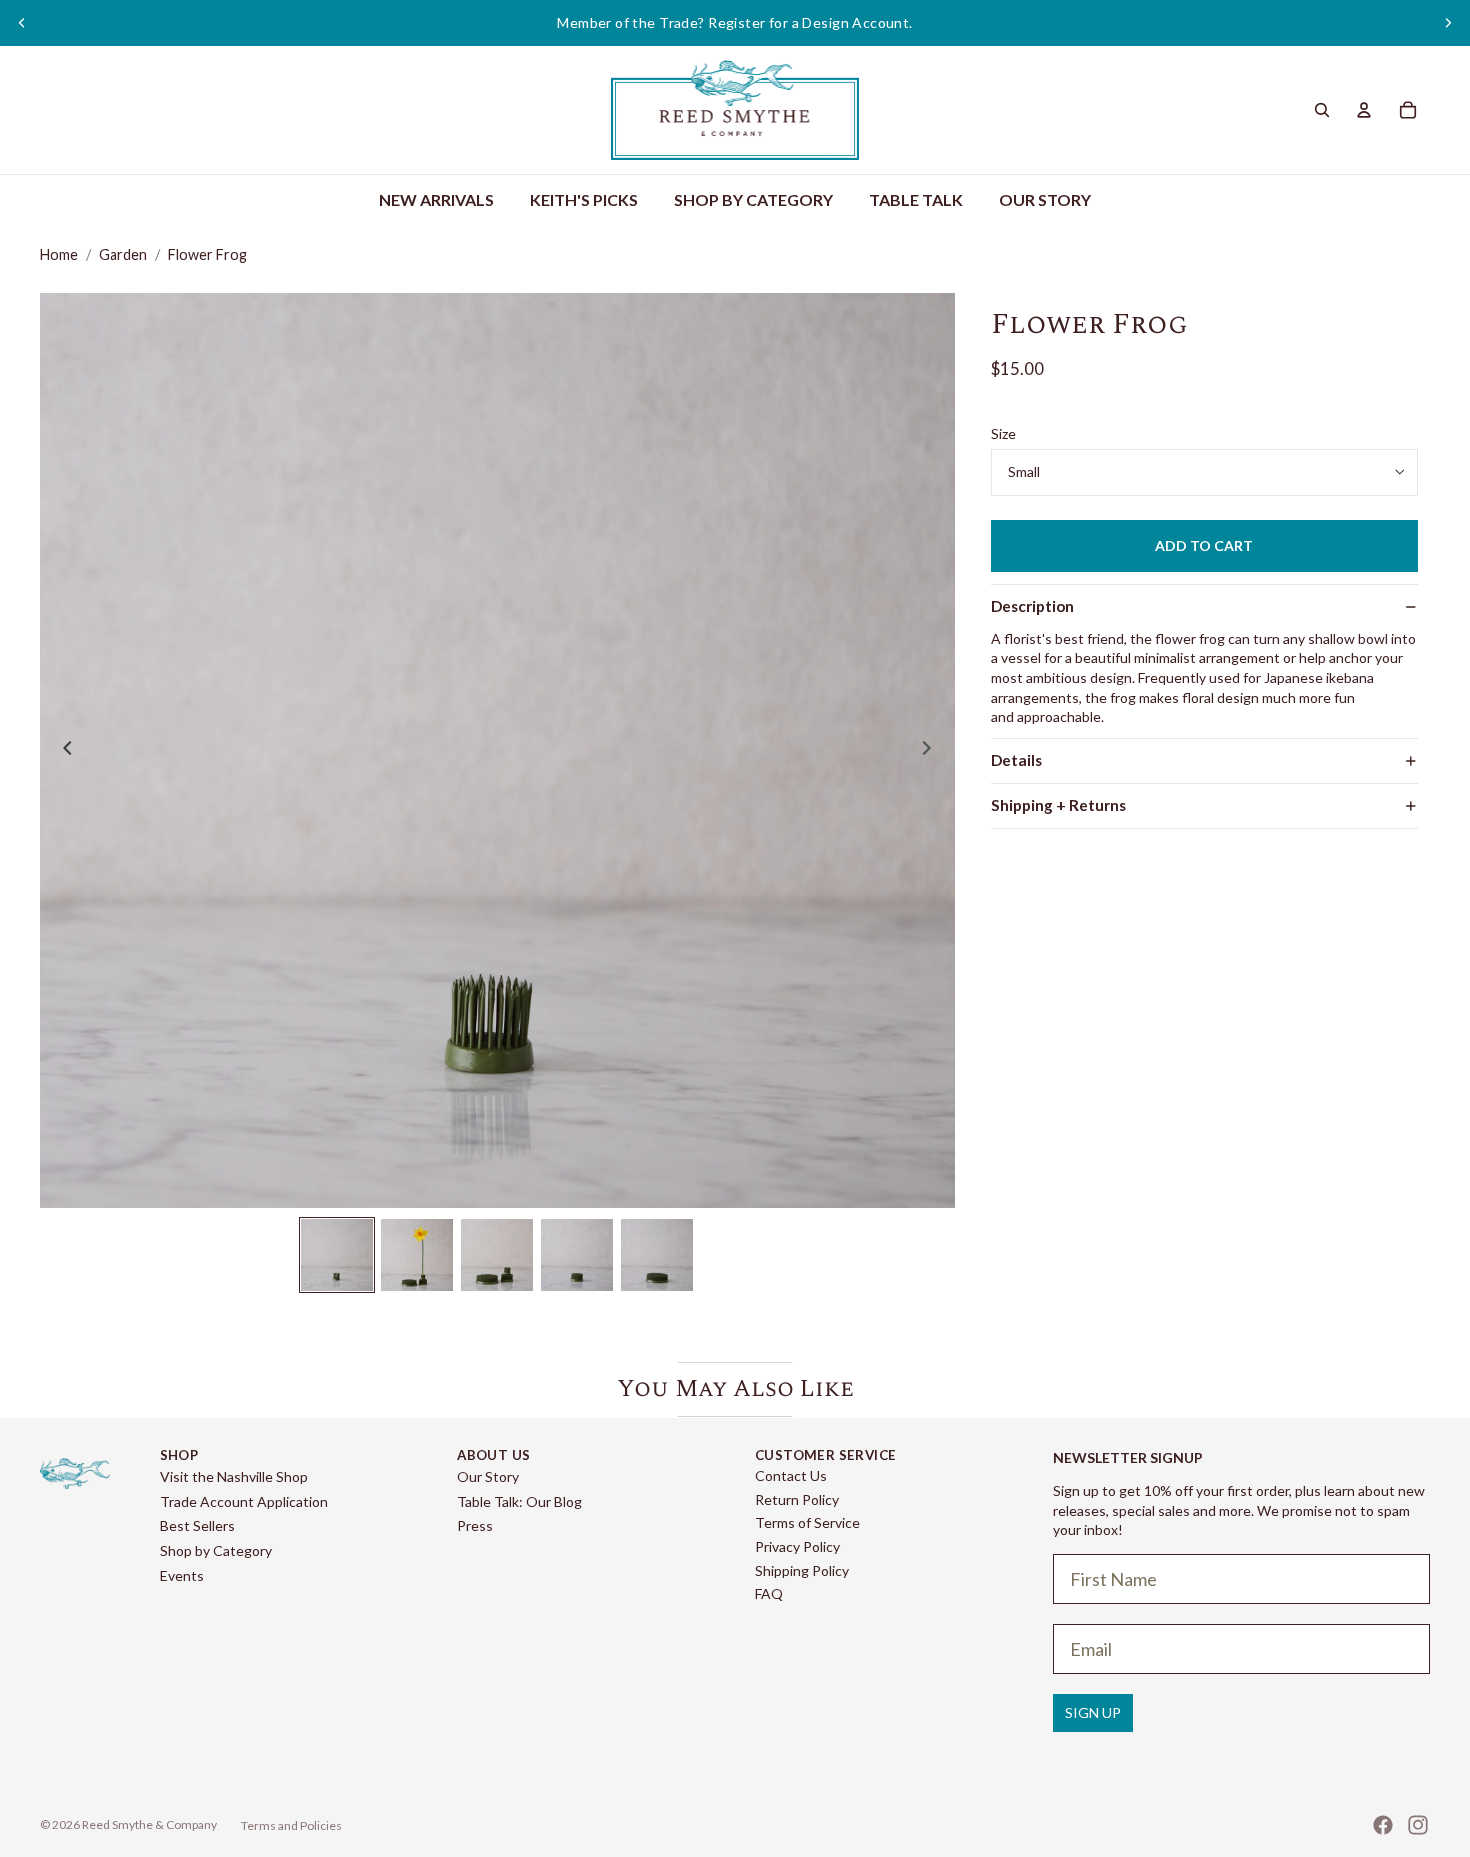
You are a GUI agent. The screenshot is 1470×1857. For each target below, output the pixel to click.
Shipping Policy (802, 1570)
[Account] (1364, 110)
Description (1032, 606)
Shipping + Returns (1058, 805)
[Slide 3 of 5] (497, 1255)
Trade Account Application (244, 1501)
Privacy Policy (797, 1546)
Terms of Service (807, 1522)
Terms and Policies (291, 1825)
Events (182, 1575)
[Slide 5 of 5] (657, 1255)
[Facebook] (1383, 1825)
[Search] (1322, 110)
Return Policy (797, 1499)
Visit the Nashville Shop (234, 1476)
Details (1016, 760)
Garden (123, 254)
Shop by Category (216, 1550)
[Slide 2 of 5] (417, 1255)
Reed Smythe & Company (149, 1824)
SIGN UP (1093, 1712)
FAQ (769, 1593)
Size (1003, 433)
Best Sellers (197, 1525)
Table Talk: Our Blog (519, 1501)
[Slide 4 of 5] (577, 1255)
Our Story (488, 1476)
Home (59, 254)
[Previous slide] (22, 23)
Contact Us (791, 1475)
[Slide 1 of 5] (337, 1255)
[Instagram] (1418, 1825)
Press (475, 1525)
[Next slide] (1448, 23)
